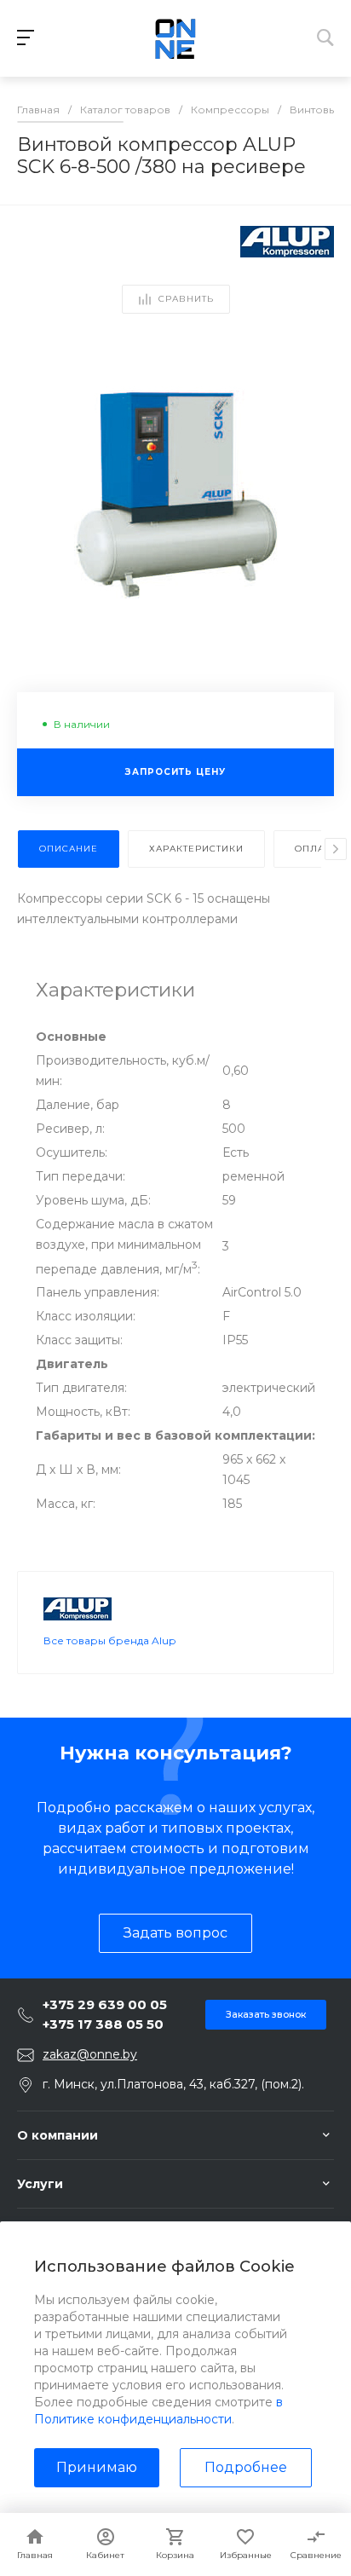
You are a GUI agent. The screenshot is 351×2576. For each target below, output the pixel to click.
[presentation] (336, 849)
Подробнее (246, 2467)
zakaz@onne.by (90, 2054)
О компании (58, 2135)
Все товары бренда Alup (109, 1640)
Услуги (40, 2184)
